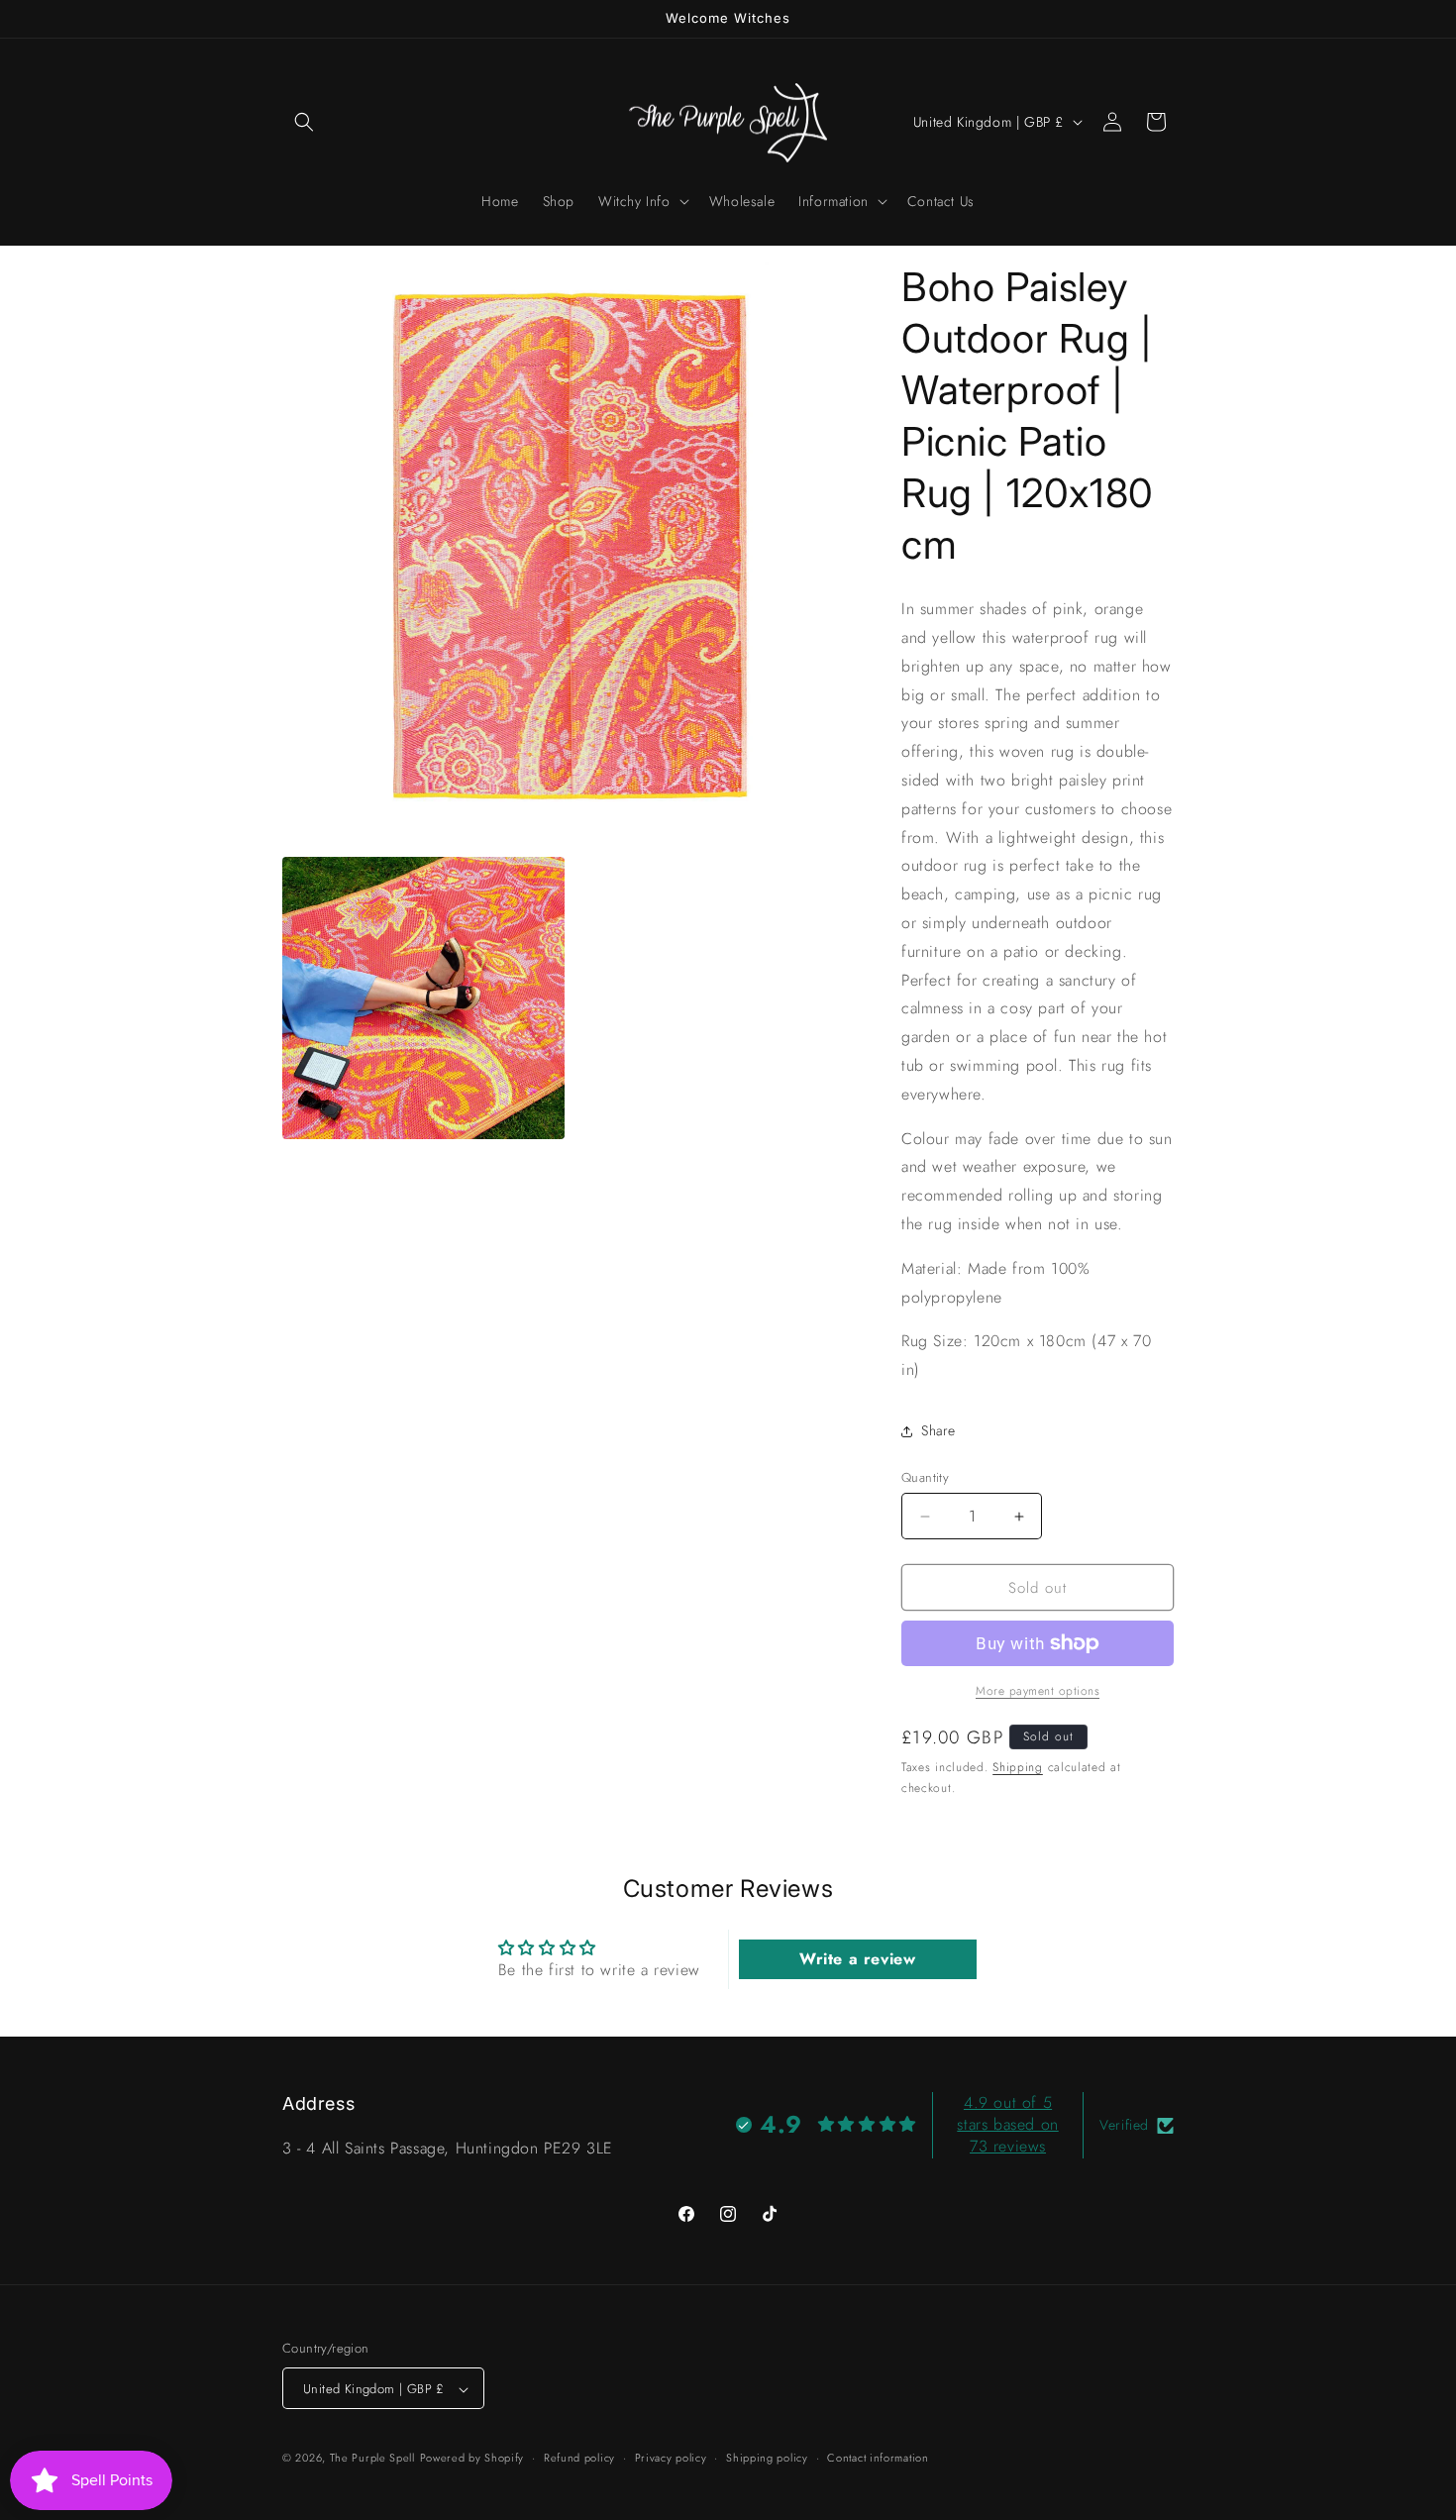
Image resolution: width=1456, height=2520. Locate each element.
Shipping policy (767, 2458)
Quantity (925, 1477)
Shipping (1018, 1767)
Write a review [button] (857, 1959)
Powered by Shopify (472, 2459)
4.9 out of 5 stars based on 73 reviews (1007, 2125)
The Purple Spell (372, 2459)
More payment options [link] (1038, 1691)
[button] (304, 122)
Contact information (878, 2458)
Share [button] (938, 1430)
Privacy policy (671, 2458)
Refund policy (579, 2458)
